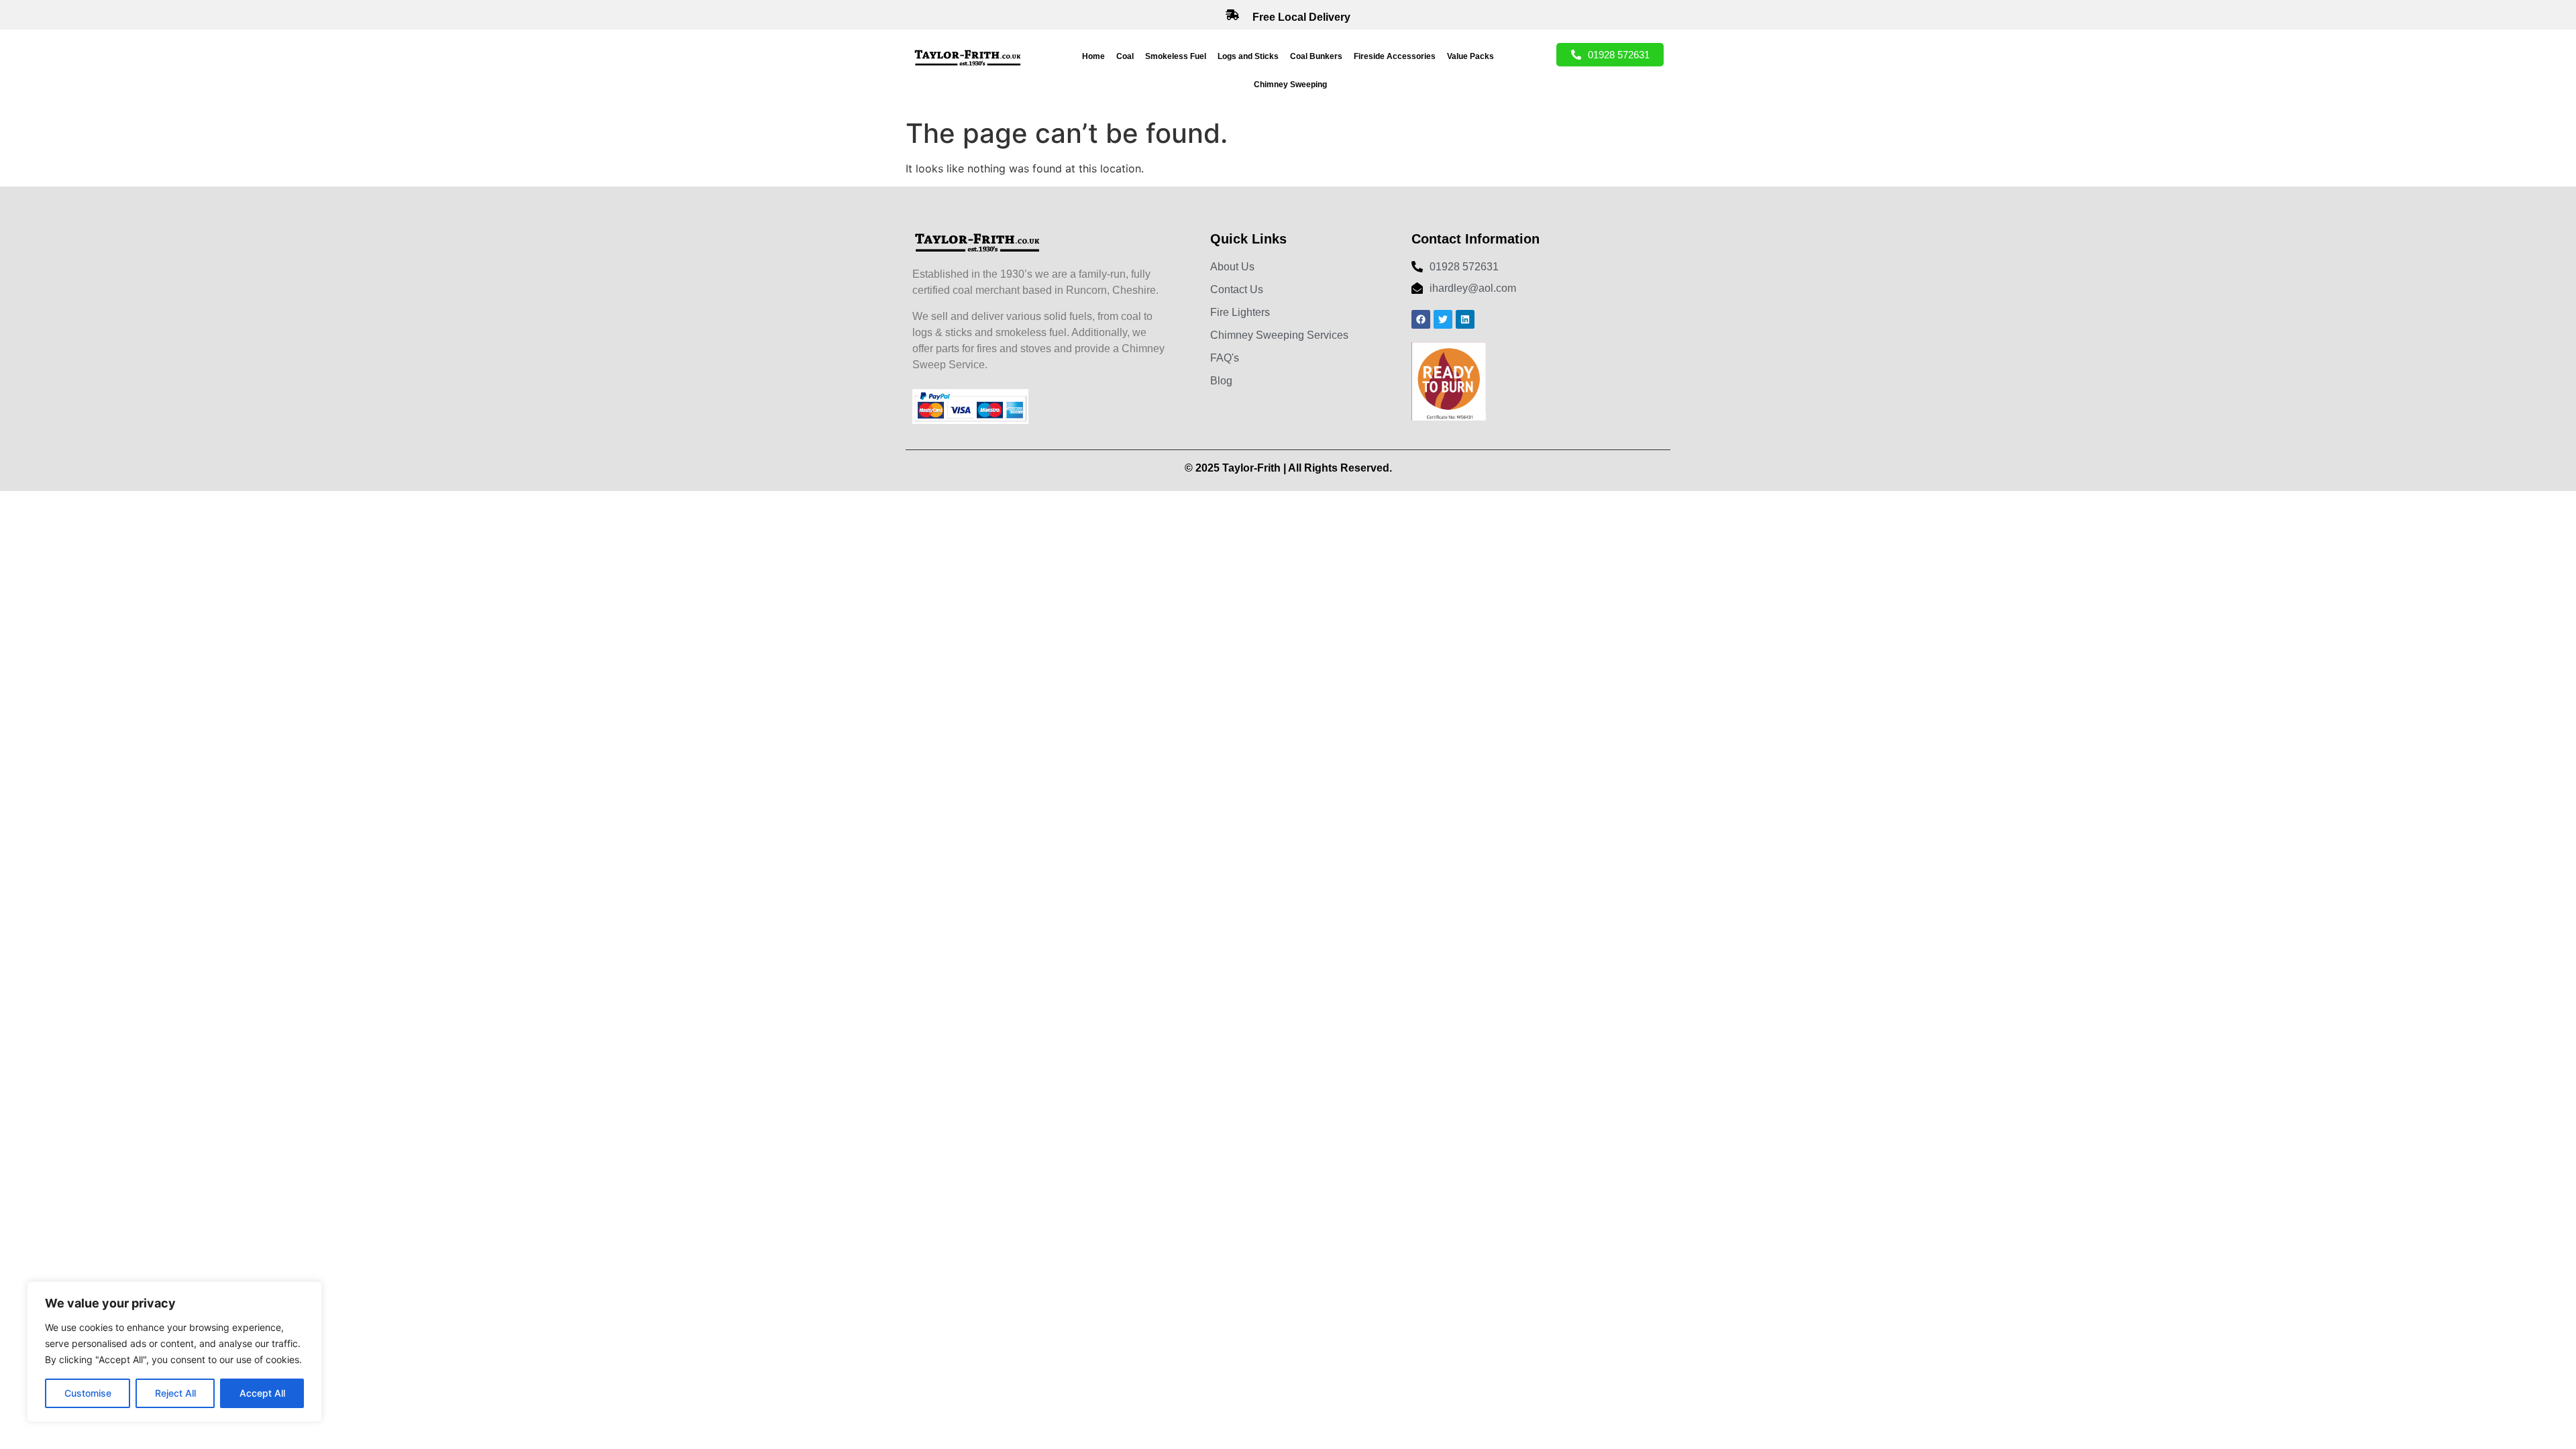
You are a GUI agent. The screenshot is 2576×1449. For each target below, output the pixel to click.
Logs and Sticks (1248, 56)
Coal (1125, 56)
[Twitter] (1443, 319)
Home (1093, 56)
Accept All (262, 1393)
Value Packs (1470, 56)
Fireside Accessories (1395, 56)
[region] (174, 1352)
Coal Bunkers (1316, 56)
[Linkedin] (1465, 319)
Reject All (175, 1393)
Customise (88, 1393)
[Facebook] (1421, 319)
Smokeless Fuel (1176, 56)
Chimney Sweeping (1290, 85)
